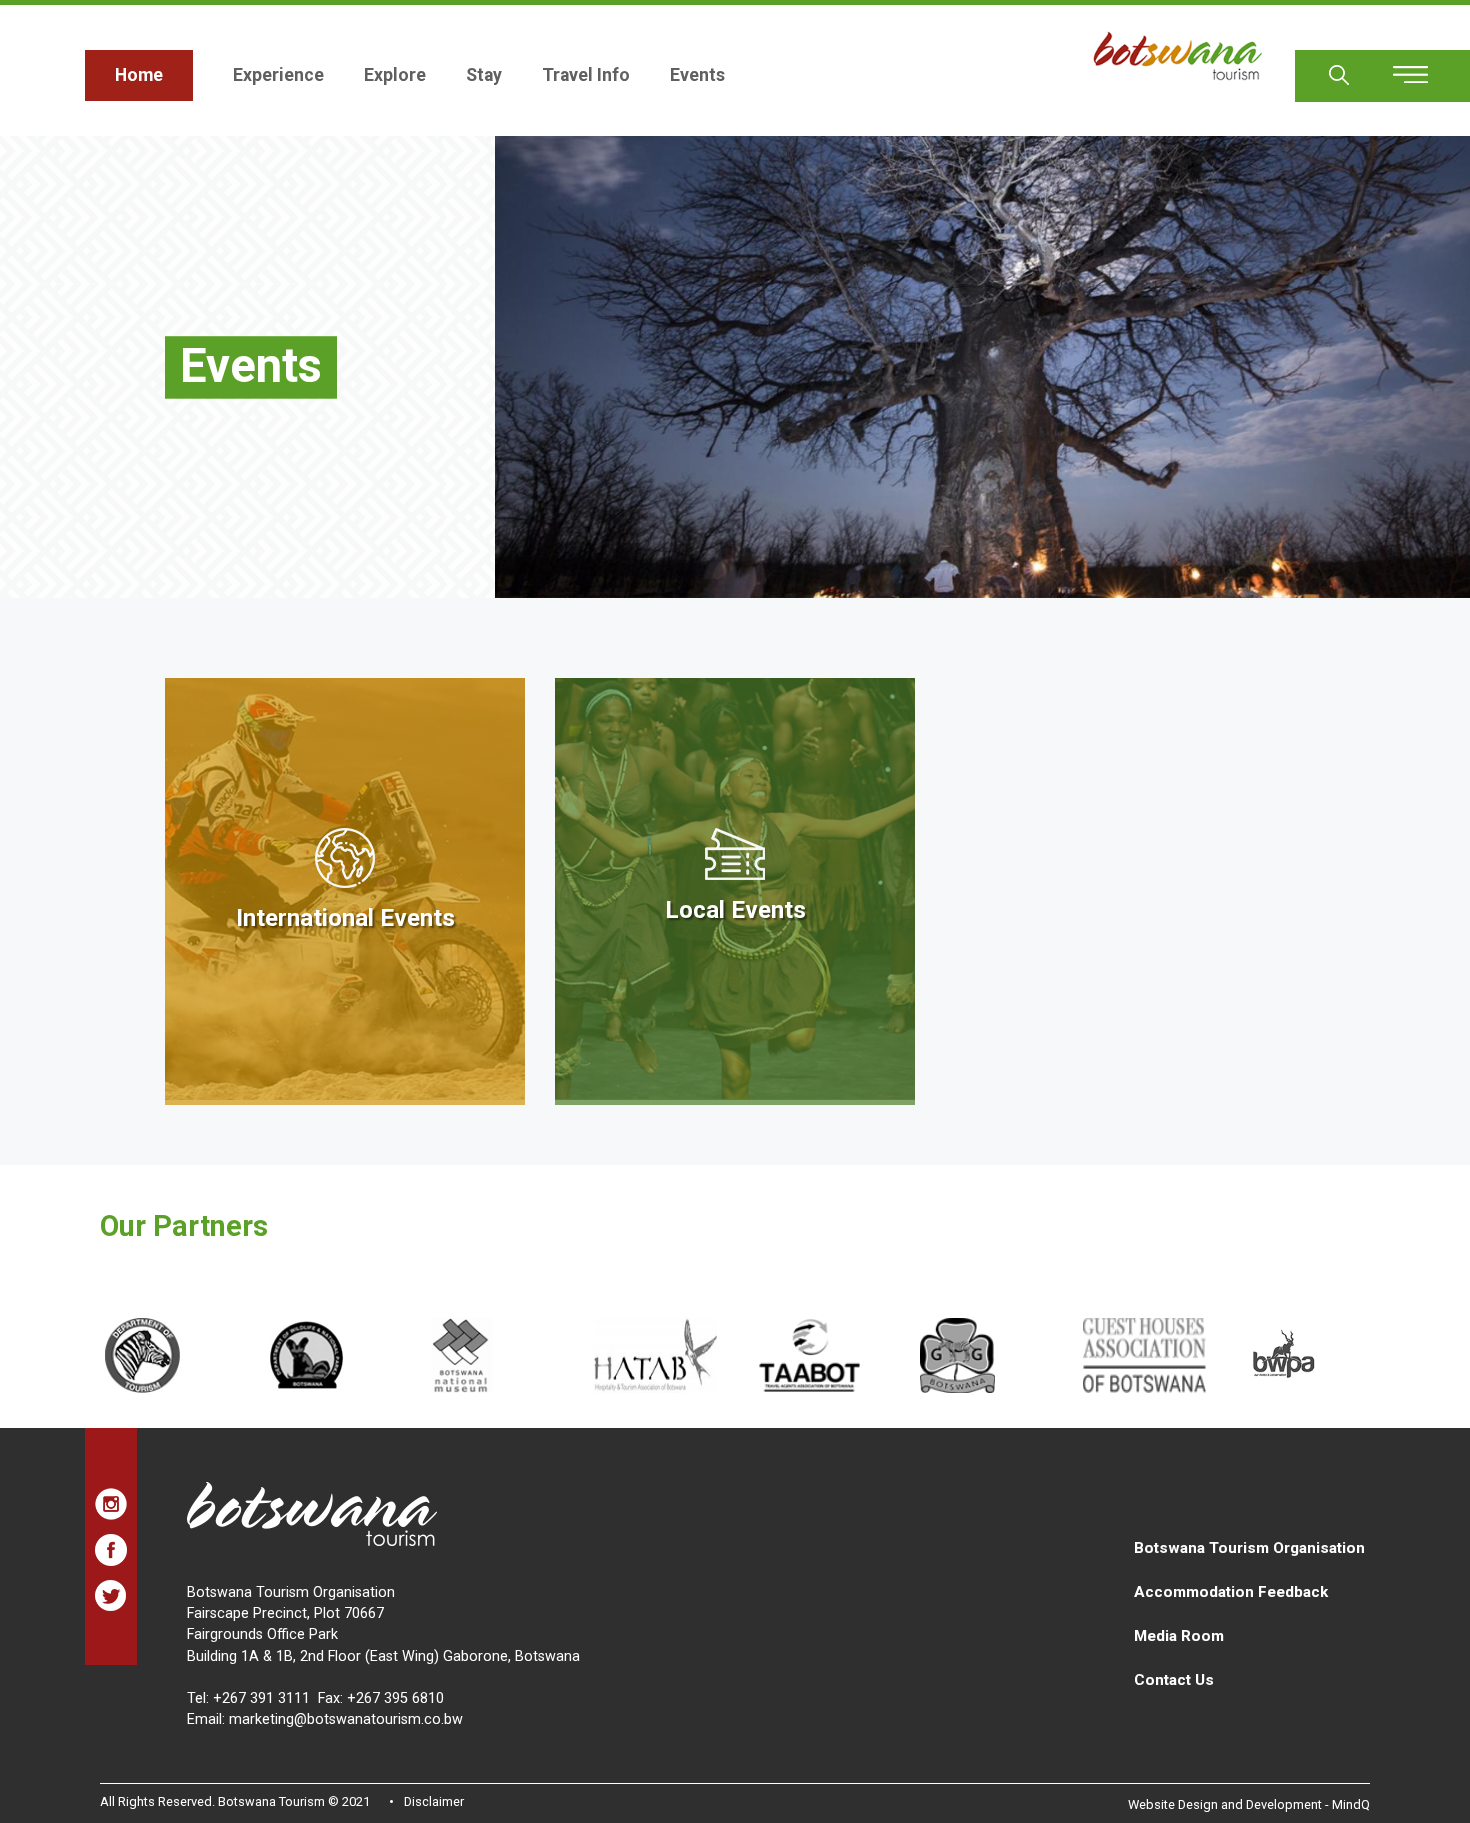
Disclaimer (434, 1801)
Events (697, 75)
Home (139, 75)
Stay (484, 75)
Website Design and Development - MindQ (1249, 1804)
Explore (395, 75)
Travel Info (586, 75)
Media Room (1179, 1636)
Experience (278, 75)
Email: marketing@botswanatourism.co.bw (325, 1719)
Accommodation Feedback (1231, 1592)
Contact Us (1174, 1680)
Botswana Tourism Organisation (1249, 1548)
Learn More (345, 891)
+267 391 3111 (261, 1698)
